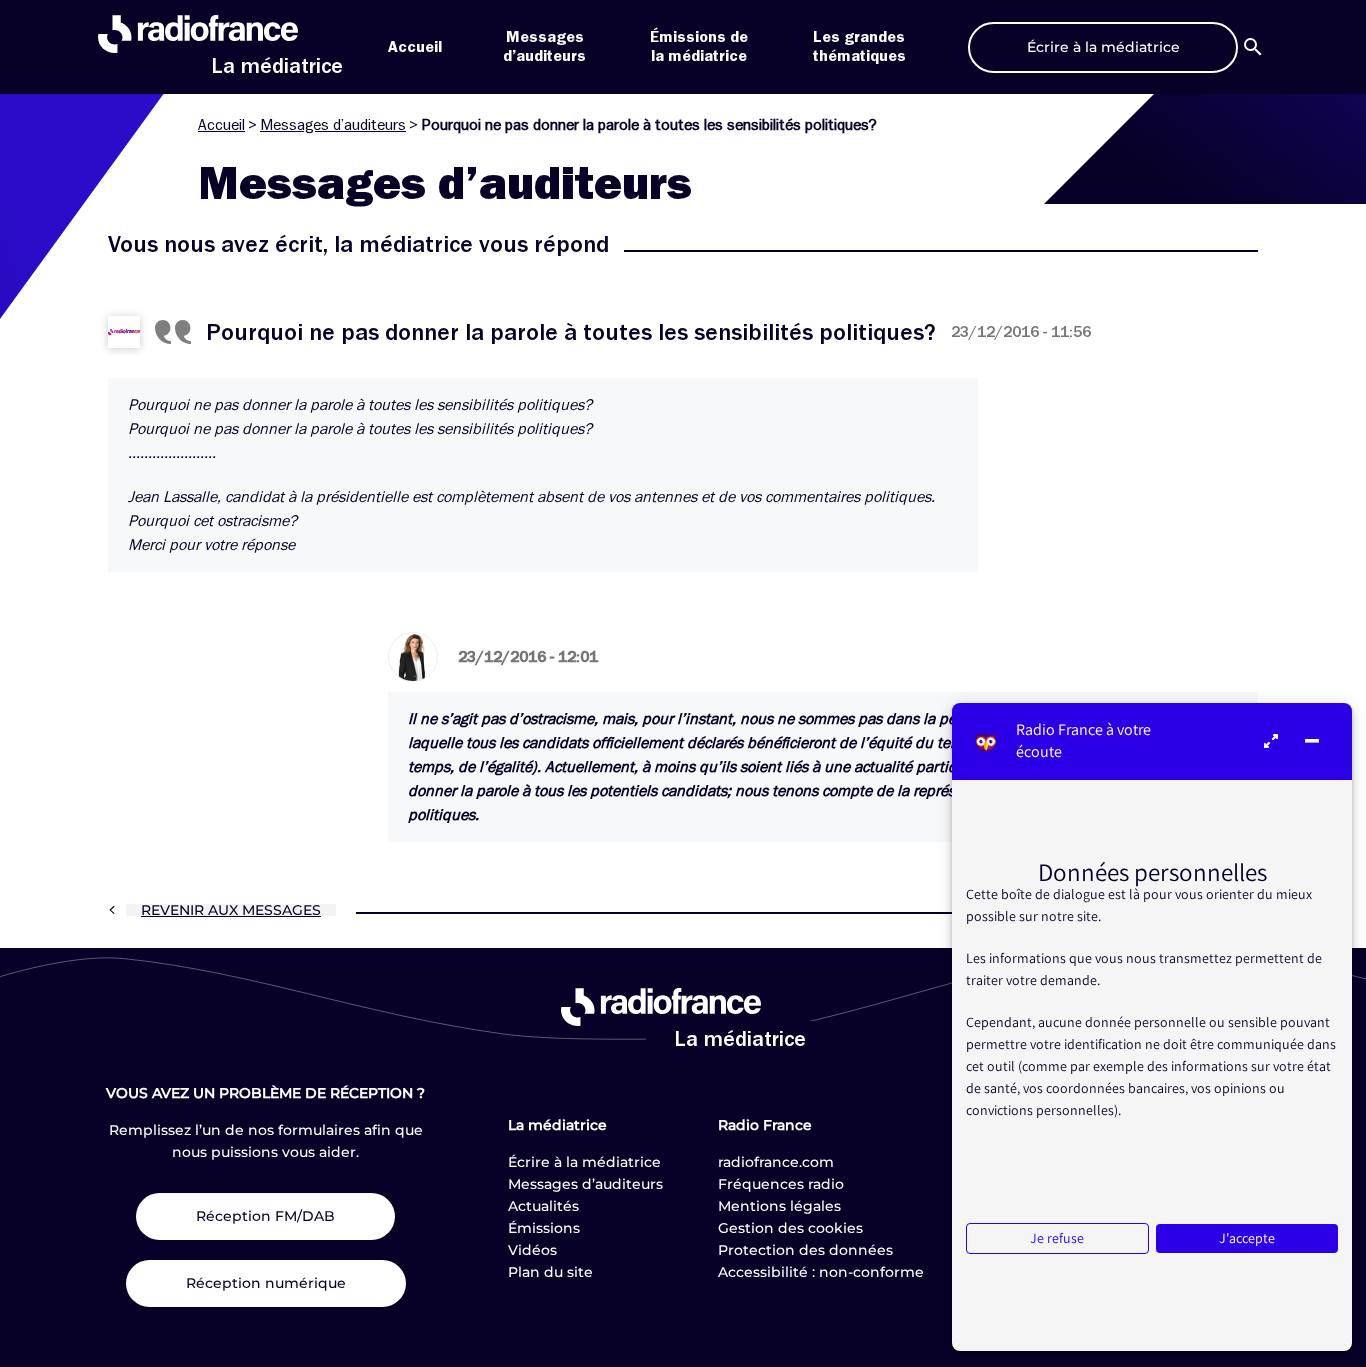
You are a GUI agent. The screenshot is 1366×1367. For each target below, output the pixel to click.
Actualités (543, 1206)
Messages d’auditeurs (333, 125)
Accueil (415, 47)
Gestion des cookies (790, 1228)
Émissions (544, 1228)
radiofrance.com (776, 1162)
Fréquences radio (781, 1184)
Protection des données (805, 1250)
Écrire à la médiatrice (584, 1162)
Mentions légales (779, 1206)
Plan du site (550, 1272)
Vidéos (532, 1250)
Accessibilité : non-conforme (821, 1272)
